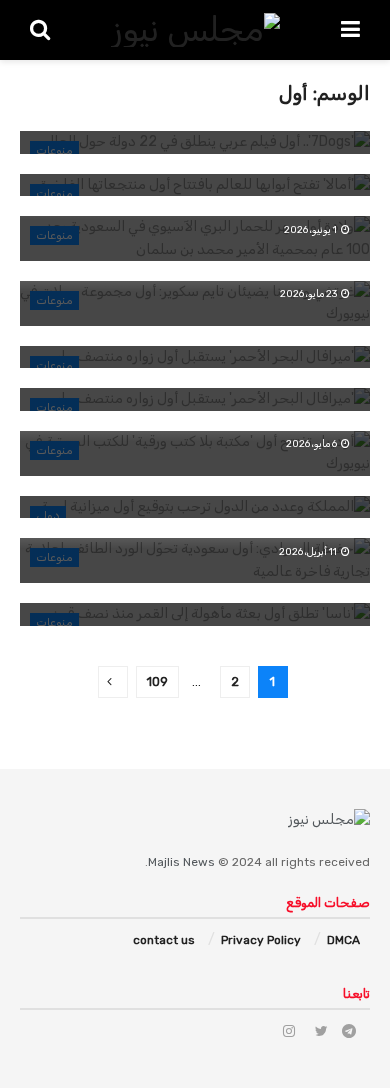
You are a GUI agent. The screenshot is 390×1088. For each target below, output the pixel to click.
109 (157, 681)
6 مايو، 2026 (312, 444)
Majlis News (181, 862)
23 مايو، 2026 (309, 294)
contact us (164, 940)
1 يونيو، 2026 (311, 230)
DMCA (343, 940)
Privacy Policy (261, 940)
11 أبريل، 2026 (309, 552)
